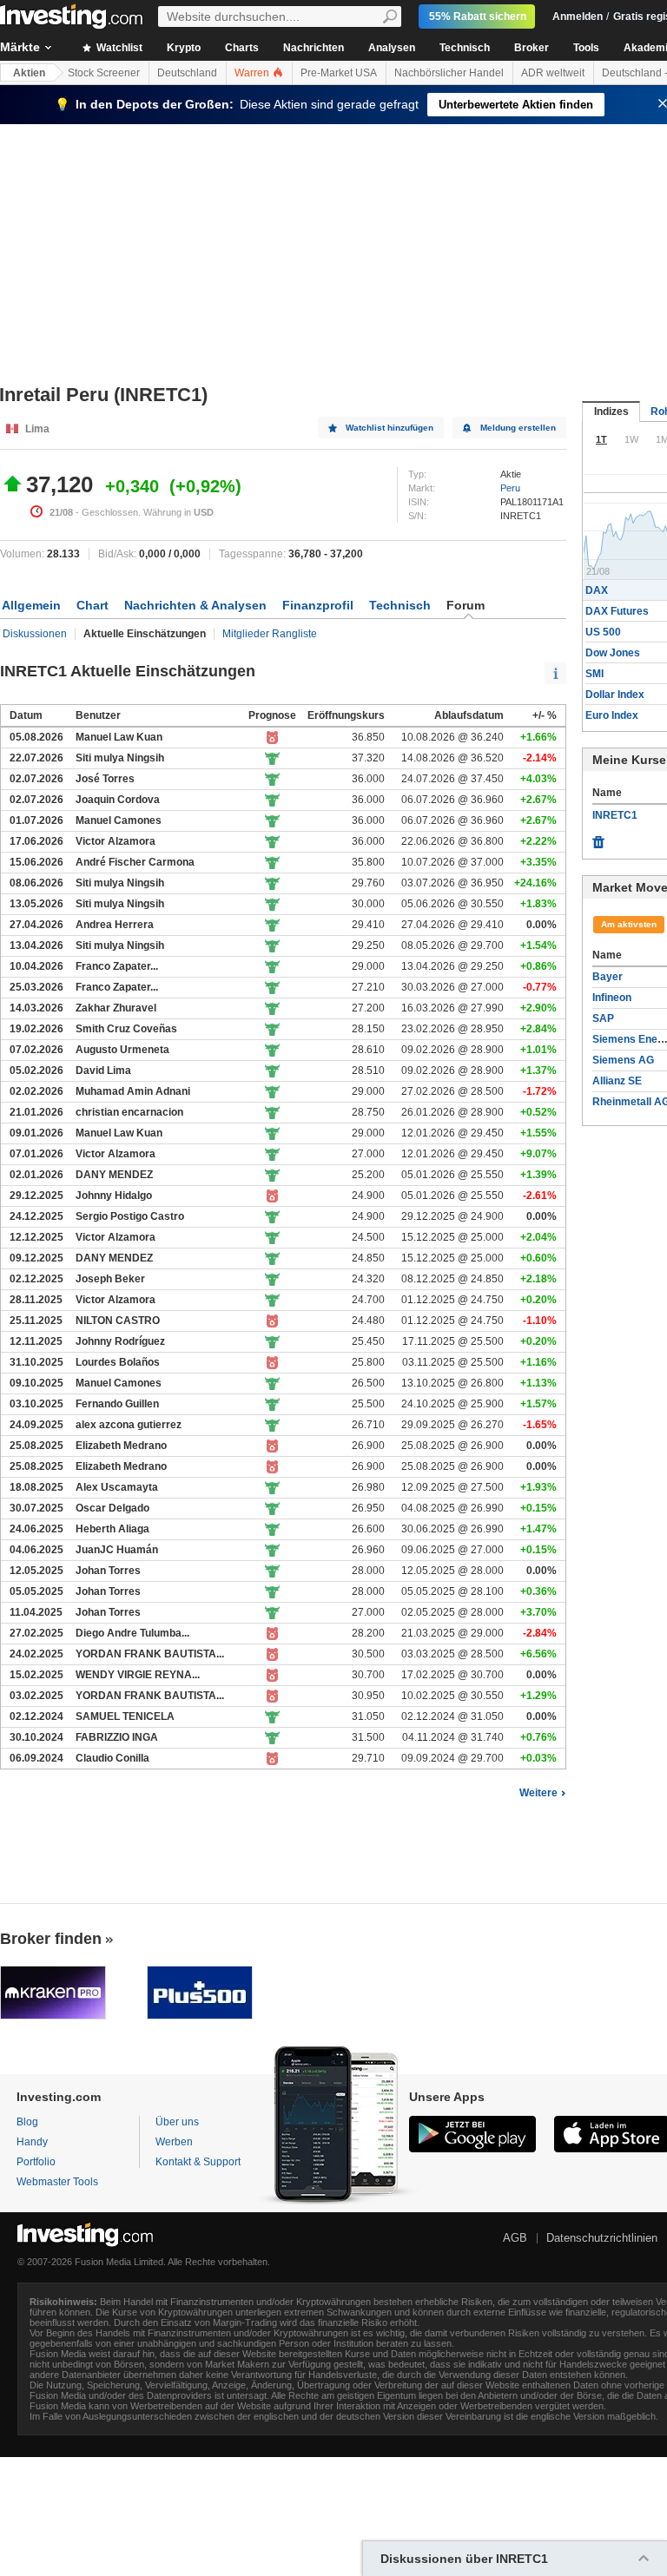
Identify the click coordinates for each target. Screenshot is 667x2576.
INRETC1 (615, 815)
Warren (253, 73)
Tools (586, 48)
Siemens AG (623, 1060)
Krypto (184, 48)
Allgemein (31, 605)
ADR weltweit (553, 73)
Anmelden (578, 16)
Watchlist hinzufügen (390, 428)
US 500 (603, 632)
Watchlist (118, 48)
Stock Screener (104, 73)
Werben (174, 2142)
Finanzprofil (318, 605)
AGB (515, 2238)
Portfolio (36, 2162)
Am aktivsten (629, 924)
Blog (27, 2122)
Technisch (465, 48)
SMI (594, 674)
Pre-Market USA (339, 73)
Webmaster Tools (57, 2182)
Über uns (177, 2122)
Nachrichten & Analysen (195, 605)
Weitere (538, 1793)
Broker (532, 48)
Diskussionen (35, 634)
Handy (32, 2142)
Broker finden (51, 1939)
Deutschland (187, 73)
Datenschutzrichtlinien (602, 2238)
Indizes (611, 412)
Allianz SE (617, 1081)
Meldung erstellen (518, 428)
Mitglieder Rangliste (270, 634)
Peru (510, 488)
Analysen (392, 48)
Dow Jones (613, 653)
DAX (597, 590)
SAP (603, 1018)
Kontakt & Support (198, 2162)
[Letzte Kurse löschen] (598, 838)
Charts (242, 48)
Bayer (608, 977)
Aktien (29, 73)
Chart (92, 605)
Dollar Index (615, 695)
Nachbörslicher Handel (449, 73)
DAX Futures (617, 611)
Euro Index (612, 715)
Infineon (612, 998)
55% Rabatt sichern (478, 16)
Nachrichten (314, 48)
